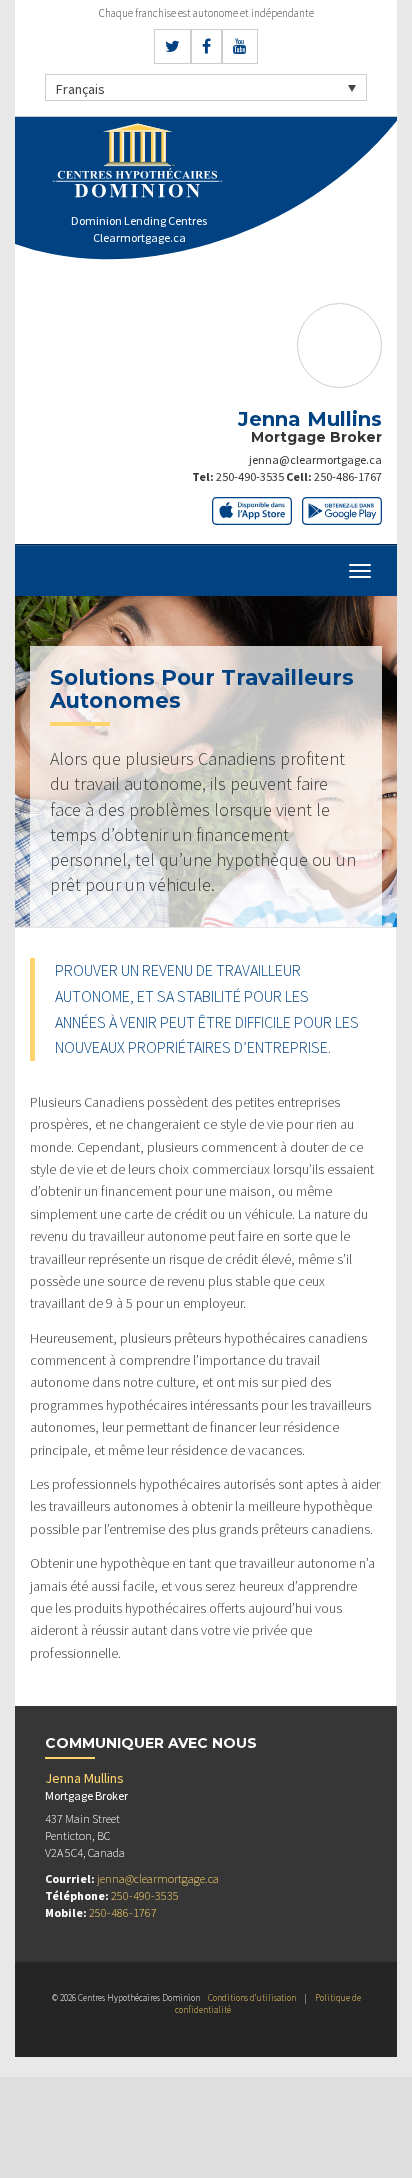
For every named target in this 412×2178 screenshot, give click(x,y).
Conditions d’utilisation (252, 1997)
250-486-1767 (348, 476)
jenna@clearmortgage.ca (315, 459)
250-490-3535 (250, 476)
